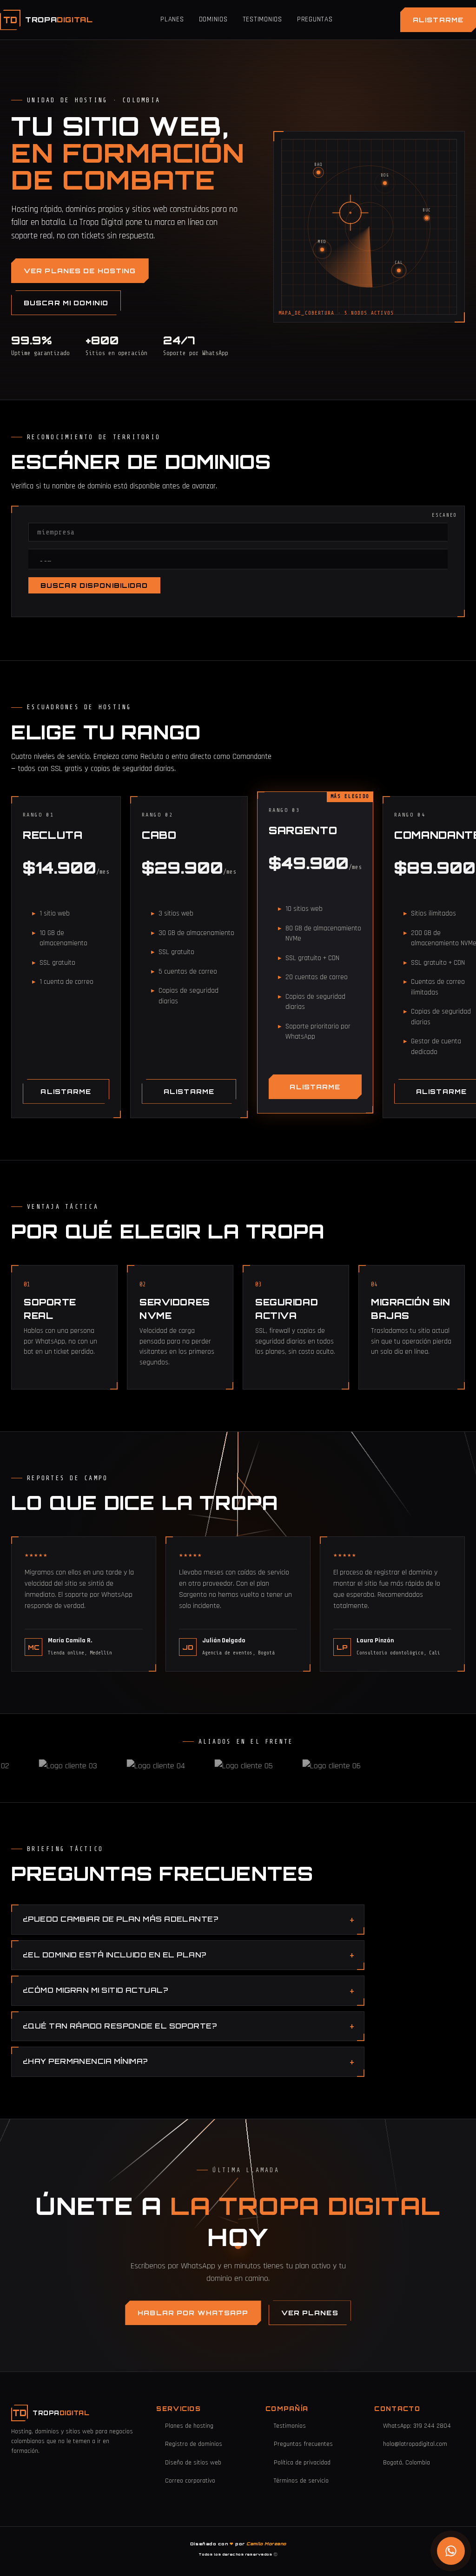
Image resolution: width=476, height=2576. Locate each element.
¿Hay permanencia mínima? (85, 2061)
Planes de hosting (189, 2426)
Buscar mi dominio (66, 303)
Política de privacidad (302, 2463)
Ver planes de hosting (80, 271)
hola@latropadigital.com (415, 2444)
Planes (172, 19)
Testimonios (262, 19)
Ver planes (310, 2313)
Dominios (213, 19)
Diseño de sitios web (193, 2463)
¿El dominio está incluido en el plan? (115, 1955)
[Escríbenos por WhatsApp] (451, 2551)
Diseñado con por (238, 2544)
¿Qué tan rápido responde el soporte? (120, 2026)
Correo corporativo (190, 2481)
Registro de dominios (194, 2444)
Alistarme (438, 20)
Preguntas (315, 19)
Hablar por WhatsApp (193, 2313)
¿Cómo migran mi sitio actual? (95, 1990)
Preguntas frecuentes (303, 2444)
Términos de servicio (301, 2481)
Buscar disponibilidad (94, 585)
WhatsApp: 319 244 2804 (417, 2426)
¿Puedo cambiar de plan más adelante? (120, 1919)
